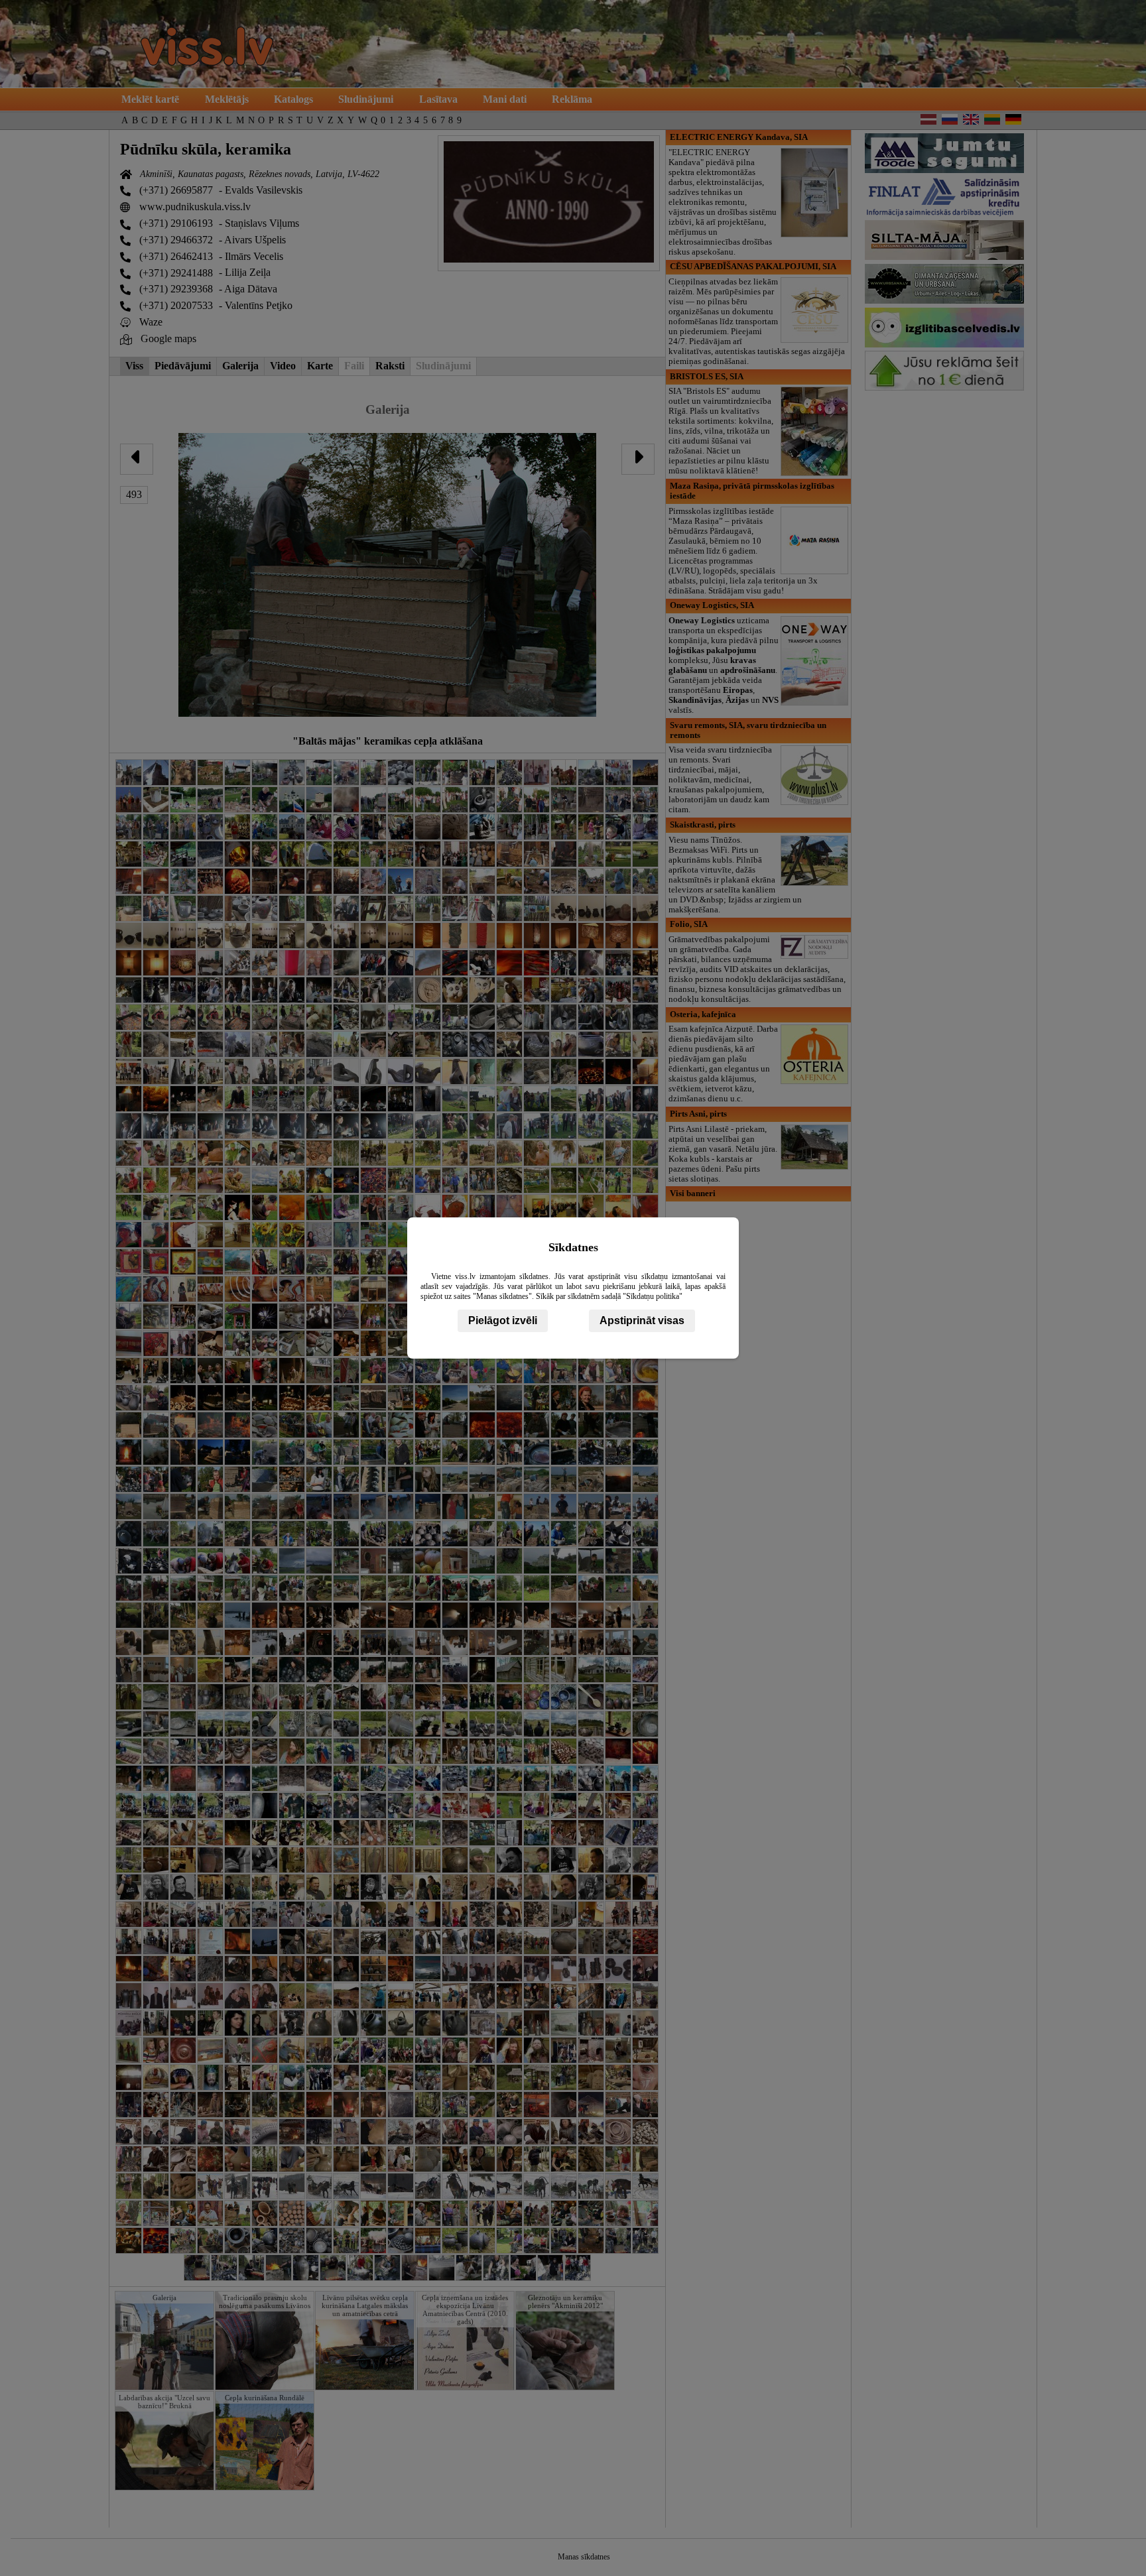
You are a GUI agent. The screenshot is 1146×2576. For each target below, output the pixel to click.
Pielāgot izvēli (503, 1320)
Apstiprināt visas (642, 1320)
